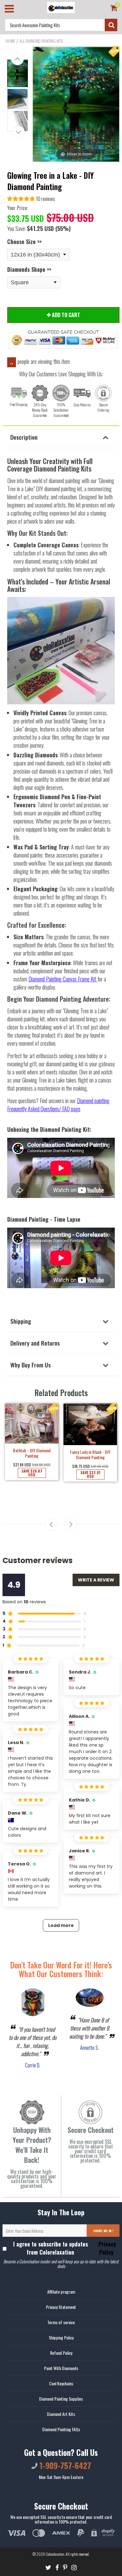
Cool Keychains (61, 2383)
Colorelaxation (55, 2554)
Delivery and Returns (35, 1343)
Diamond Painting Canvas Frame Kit (62, 979)
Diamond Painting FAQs (61, 2429)
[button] (31, 200)
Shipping (21, 1321)
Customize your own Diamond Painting (90, 1466)
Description (24, 437)
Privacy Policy (107, 2248)
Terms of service (61, 2322)
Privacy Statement (61, 2307)
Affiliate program (61, 2292)
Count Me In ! (103, 2231)
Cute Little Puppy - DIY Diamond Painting (32, 1479)
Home (10, 41)
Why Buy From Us (30, 1365)
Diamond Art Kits (61, 2414)
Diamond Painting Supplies (61, 2399)
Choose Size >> (24, 242)
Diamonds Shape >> (29, 269)
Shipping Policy (61, 2337)
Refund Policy (61, 2353)
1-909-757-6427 (64, 2465)
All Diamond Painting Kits (41, 41)
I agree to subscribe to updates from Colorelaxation (65, 2248)
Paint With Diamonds (61, 2368)
